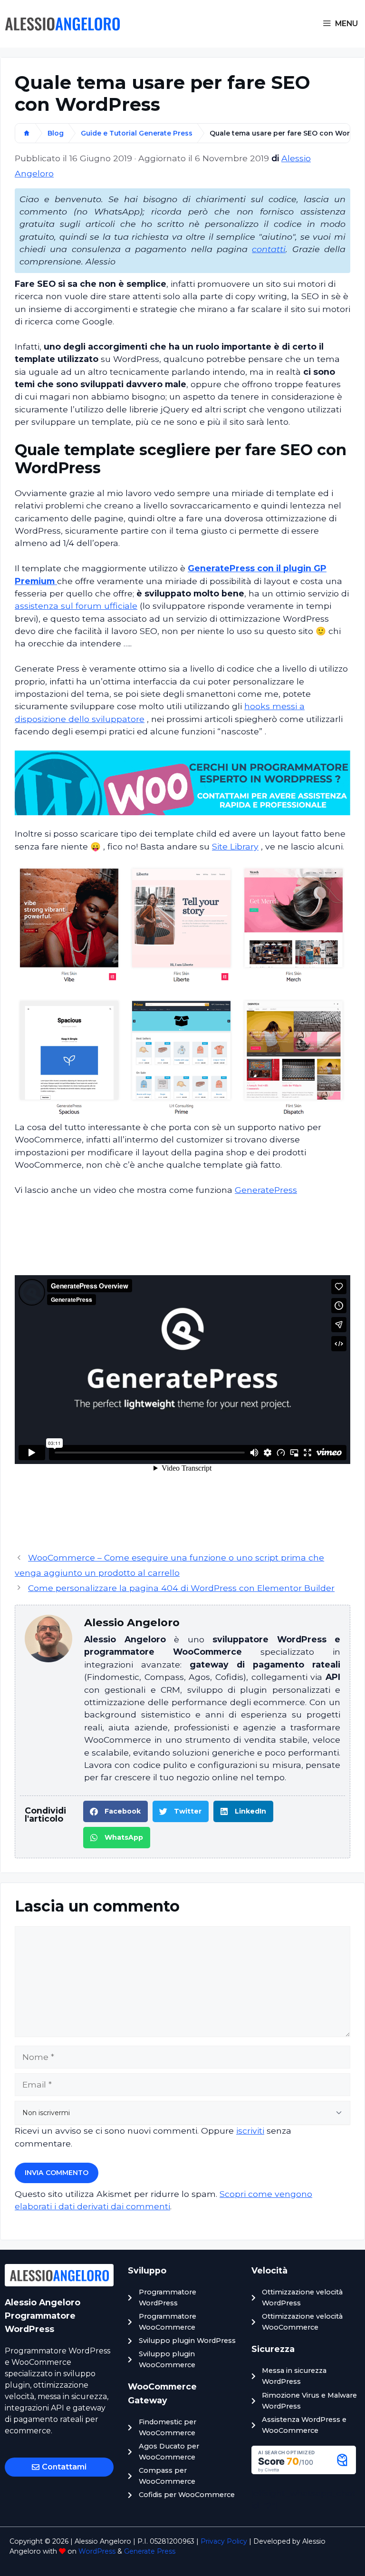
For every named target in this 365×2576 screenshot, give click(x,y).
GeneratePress (266, 1190)
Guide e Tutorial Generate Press (137, 133)
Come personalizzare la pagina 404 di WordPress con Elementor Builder (181, 1588)
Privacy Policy (224, 2541)
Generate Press (150, 2551)
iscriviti (250, 2131)
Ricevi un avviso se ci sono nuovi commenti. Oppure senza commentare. (153, 2137)
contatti (269, 249)
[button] (115, 1811)
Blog (56, 133)
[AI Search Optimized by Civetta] (304, 2471)
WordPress (97, 2551)
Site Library (235, 846)
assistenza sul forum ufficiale (76, 606)
